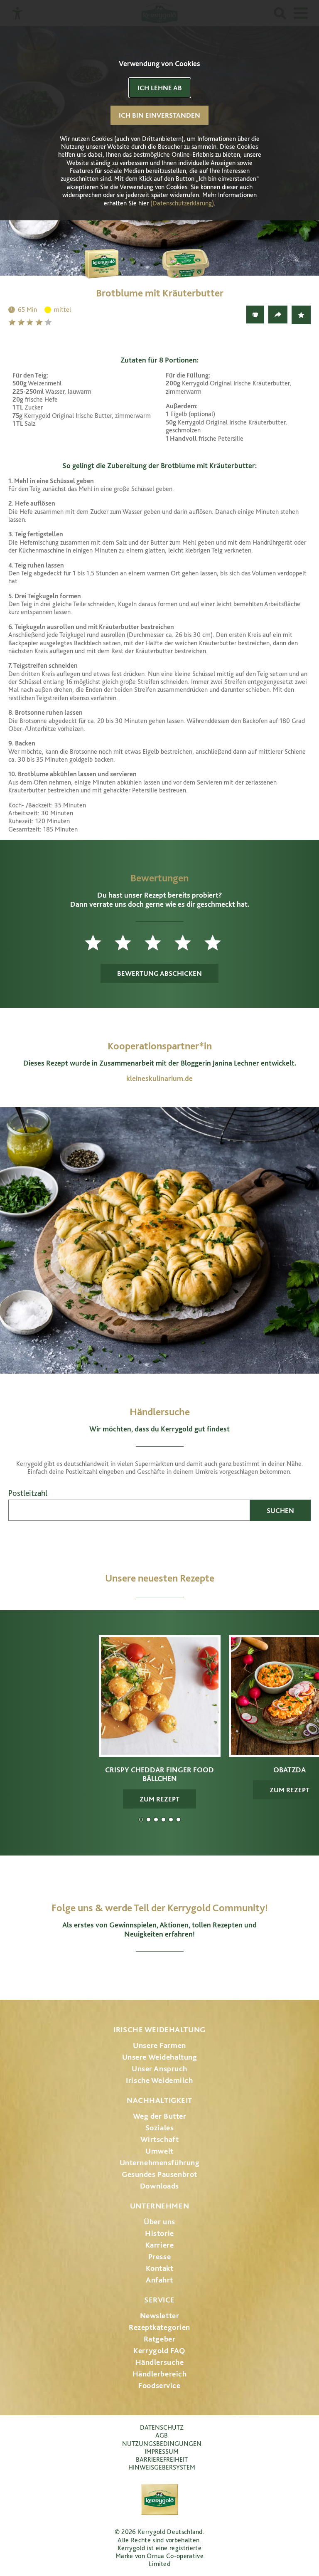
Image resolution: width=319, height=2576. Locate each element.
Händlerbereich (160, 2374)
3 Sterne (31, 322)
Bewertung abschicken (159, 973)
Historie (159, 2233)
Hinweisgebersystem (162, 2467)
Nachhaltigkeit (159, 2100)
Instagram (116, 1972)
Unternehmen (159, 2206)
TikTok (203, 1972)
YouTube (160, 1972)
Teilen (278, 315)
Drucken (255, 315)
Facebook (136, 1972)
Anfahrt (159, 2280)
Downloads (159, 2186)
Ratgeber (160, 2339)
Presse (159, 2256)
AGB (162, 2435)
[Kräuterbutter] (201, 255)
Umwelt (159, 2151)
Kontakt (160, 2268)
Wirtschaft (160, 2139)
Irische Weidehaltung (159, 2029)
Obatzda (148, 1820)
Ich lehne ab (160, 88)
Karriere (160, 2245)
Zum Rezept (159, 1799)
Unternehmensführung (160, 2163)
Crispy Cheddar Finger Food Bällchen (141, 1820)
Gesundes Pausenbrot (159, 2174)
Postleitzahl (28, 1493)
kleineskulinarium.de (159, 1078)
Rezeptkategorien (159, 2327)
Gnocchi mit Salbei (156, 1820)
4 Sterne (40, 322)
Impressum (162, 2451)
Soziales (160, 2128)
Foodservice (159, 2385)
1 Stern (13, 322)
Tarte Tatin (171, 1820)
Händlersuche (160, 2362)
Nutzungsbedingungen (162, 2444)
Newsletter (160, 2316)
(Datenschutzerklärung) (182, 203)
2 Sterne (22, 322)
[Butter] (118, 255)
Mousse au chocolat (163, 1820)
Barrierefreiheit (162, 2459)
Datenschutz (162, 2427)
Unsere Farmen (159, 2045)
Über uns (159, 2222)
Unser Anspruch (159, 2069)
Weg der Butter (160, 2116)
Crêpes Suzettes (178, 1820)
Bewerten (301, 315)
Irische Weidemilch (159, 2080)
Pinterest (183, 1972)
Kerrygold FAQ (159, 2350)
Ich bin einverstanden (159, 115)
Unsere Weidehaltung (160, 2057)
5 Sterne (49, 322)
